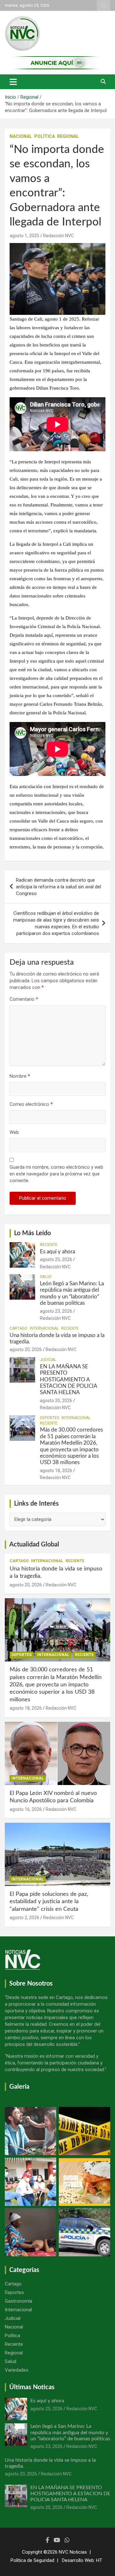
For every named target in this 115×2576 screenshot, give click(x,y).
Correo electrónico (31, 1104)
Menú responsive (103, 5)
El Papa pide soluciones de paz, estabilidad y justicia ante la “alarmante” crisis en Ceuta (49, 1902)
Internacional (44, 1328)
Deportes (50, 1418)
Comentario (24, 999)
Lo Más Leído (32, 1233)
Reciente (49, 1245)
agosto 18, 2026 (56, 1470)
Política (45, 136)
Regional (68, 136)
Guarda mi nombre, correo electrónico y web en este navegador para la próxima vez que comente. (56, 1174)
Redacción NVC (58, 236)
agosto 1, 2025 (24, 236)
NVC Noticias (73, 2552)
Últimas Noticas (32, 2387)
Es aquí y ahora (57, 1252)
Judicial (48, 1360)
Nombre (20, 1076)
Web (14, 1132)
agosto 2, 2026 (24, 1918)
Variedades (17, 2370)
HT (99, 2560)
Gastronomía (19, 2301)
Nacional (21, 136)
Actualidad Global (34, 1545)
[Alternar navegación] (13, 82)
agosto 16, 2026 (26, 1809)
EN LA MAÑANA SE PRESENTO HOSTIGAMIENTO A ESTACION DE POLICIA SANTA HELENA (69, 1380)
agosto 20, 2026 (26, 1349)
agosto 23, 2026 (56, 1311)
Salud (46, 1277)
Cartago (19, 1328)
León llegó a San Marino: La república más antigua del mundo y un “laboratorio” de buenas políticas (70, 2432)
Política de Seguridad (32, 2560)
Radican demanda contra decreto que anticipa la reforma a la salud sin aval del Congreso (58, 887)
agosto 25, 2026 (56, 1259)
